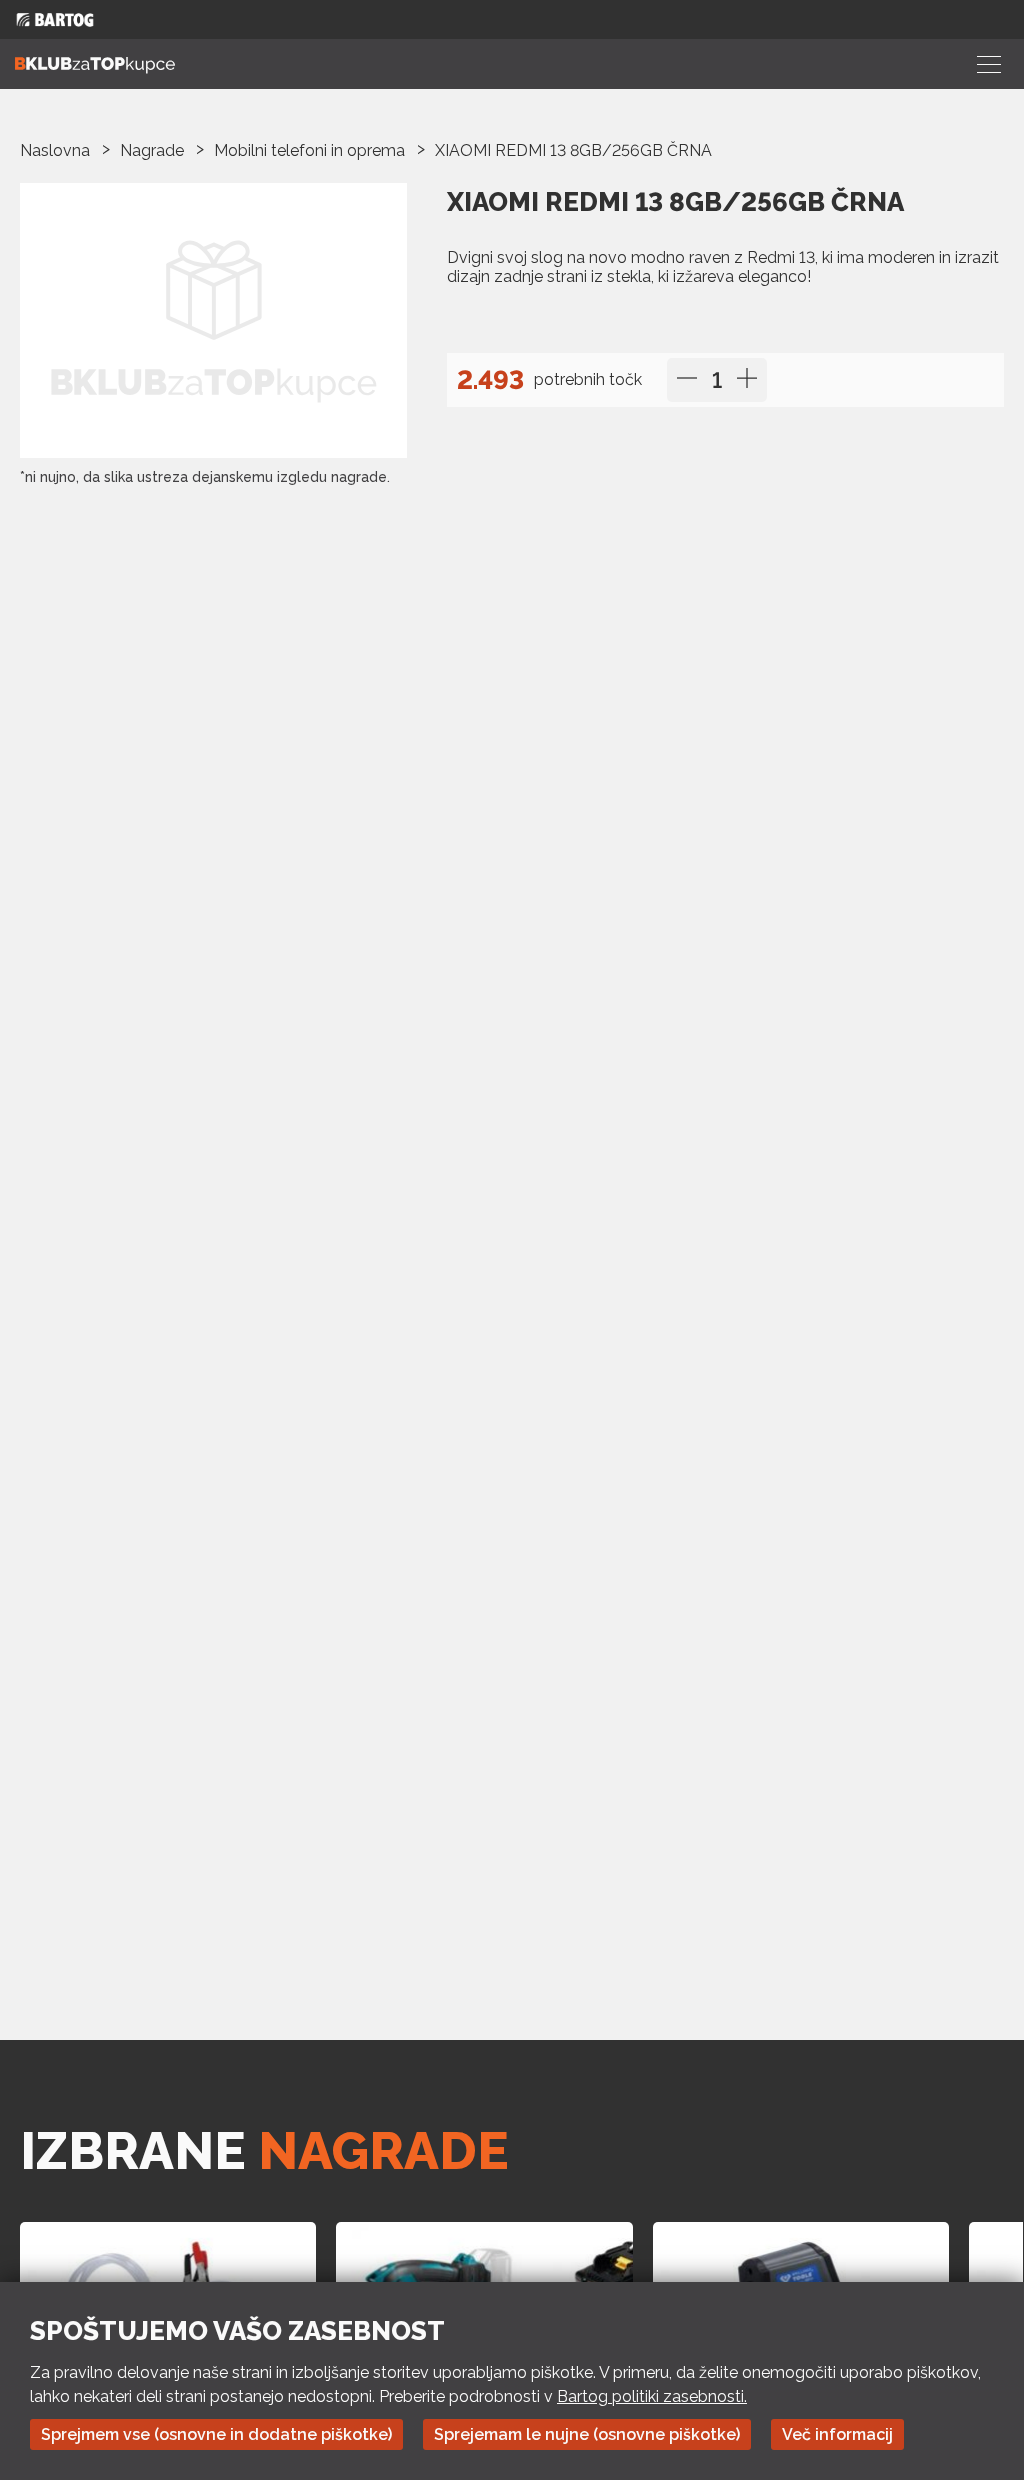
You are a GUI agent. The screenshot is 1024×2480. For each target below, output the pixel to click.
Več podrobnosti (522, 317)
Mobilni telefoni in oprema (309, 150)
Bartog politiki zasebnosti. (652, 2396)
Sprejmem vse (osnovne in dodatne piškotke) (216, 2434)
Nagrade (152, 150)
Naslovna (55, 150)
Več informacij (837, 2434)
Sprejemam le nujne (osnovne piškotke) (587, 2434)
